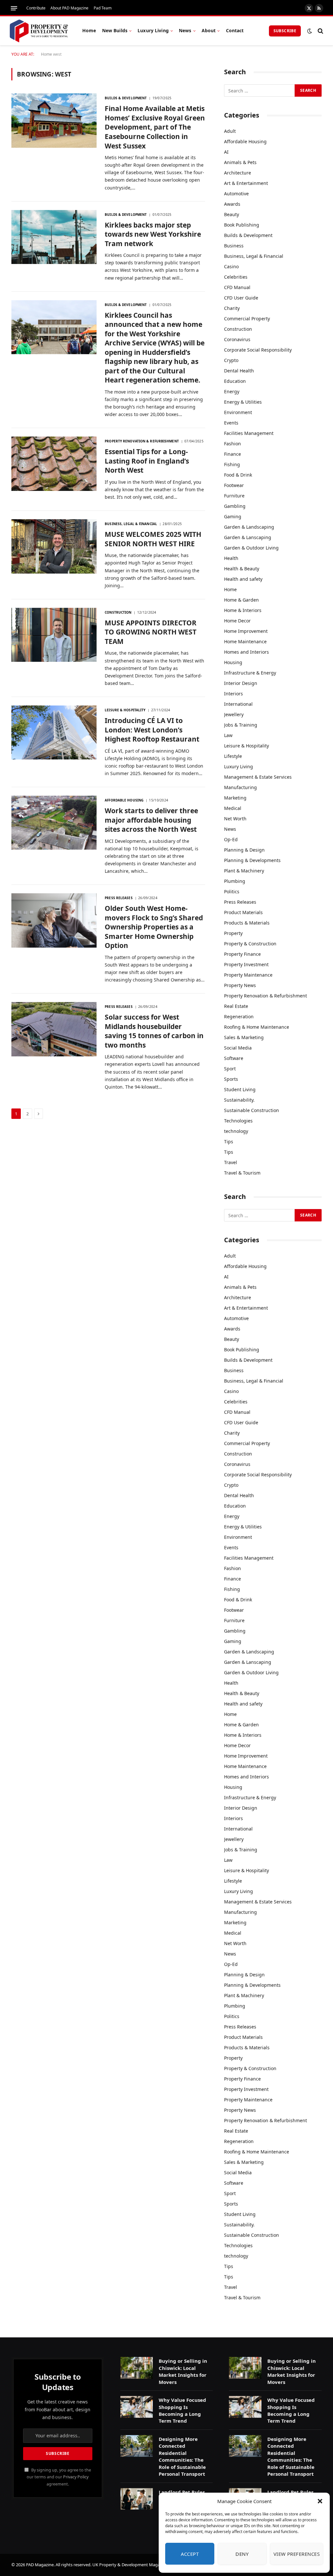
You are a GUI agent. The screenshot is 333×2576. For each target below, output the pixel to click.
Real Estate (236, 1006)
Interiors (233, 694)
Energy (232, 391)
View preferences (297, 2554)
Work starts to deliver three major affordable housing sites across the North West (151, 820)
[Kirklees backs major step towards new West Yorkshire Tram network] (54, 237)
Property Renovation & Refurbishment (142, 441)
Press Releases (119, 898)
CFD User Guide (241, 298)
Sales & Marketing (244, 1037)
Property (233, 933)
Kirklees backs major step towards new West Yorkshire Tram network (153, 234)
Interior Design (241, 683)
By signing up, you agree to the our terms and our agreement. (59, 2477)
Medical (233, 808)
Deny (242, 2554)
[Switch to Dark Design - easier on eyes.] (310, 31)
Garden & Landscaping (249, 527)
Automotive (236, 194)
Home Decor (237, 621)
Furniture (234, 496)
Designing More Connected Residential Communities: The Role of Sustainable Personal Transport (182, 2456)
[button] (320, 2501)
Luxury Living (153, 30)
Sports (231, 1079)
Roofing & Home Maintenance (257, 1027)
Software (234, 1058)
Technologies (238, 1121)
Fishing (232, 464)
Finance (233, 454)
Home (89, 30)
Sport (230, 1069)
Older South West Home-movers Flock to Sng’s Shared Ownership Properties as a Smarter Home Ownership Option (154, 927)
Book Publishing (242, 225)
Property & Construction (250, 944)
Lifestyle (233, 756)
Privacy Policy (76, 2477)
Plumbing (235, 881)
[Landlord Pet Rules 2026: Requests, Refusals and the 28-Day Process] (137, 2499)
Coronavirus (237, 339)
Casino (231, 266)
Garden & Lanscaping (248, 537)
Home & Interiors (243, 610)
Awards (232, 204)
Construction (118, 612)
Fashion (233, 444)
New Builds (115, 30)
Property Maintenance (248, 975)
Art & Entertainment (246, 183)
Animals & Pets (240, 162)
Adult (230, 131)
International (238, 704)
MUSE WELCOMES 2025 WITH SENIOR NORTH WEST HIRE (153, 539)
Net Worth (235, 819)
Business (234, 246)
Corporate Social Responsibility (258, 350)
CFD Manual (237, 287)
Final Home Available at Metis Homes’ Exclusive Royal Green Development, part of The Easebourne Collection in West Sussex (155, 127)
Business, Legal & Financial (131, 524)
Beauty (232, 214)
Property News (240, 985)
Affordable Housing (124, 800)
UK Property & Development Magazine (130, 2565)
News (185, 30)
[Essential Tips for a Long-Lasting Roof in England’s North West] (54, 464)
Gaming (233, 516)
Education (235, 381)
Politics (232, 891)
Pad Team (103, 8)
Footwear (234, 485)
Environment (238, 412)
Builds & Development (126, 98)
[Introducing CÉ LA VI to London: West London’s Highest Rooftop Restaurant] (54, 732)
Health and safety (243, 579)
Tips (229, 1142)
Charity (232, 308)
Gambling (235, 506)
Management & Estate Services (258, 777)
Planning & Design (244, 850)
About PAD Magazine (69, 8)
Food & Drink (238, 475)
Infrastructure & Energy (250, 673)
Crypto (231, 360)
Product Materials (243, 912)
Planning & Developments (252, 860)
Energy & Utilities (243, 402)
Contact (235, 30)
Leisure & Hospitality (125, 710)
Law (228, 735)
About (209, 30)
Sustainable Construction (252, 1110)
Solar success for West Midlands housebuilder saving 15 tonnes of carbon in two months (154, 1031)
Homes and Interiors (246, 652)
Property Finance (242, 954)
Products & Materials (247, 923)
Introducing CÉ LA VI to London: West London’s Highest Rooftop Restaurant (152, 730)
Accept (190, 2554)
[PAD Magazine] (39, 31)
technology (236, 1131)
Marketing (235, 798)
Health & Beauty (242, 569)
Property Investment (246, 964)
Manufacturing (240, 787)
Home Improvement (246, 631)
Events (231, 423)
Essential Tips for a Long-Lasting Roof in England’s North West (147, 461)
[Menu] (14, 8)
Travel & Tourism (242, 1173)
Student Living (240, 1089)
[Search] (320, 31)
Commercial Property (247, 319)
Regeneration (239, 1016)
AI (226, 152)
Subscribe (285, 31)
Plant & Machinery (244, 871)
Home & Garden (241, 600)
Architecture (238, 173)
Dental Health (239, 371)
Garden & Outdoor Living (251, 548)
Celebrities (236, 277)
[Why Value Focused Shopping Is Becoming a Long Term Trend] (137, 2407)
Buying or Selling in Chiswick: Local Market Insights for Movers (183, 2371)
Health (231, 558)
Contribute (36, 8)
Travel (231, 1162)
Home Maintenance (245, 641)
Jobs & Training (241, 725)
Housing (233, 662)
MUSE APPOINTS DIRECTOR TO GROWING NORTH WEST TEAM (151, 632)
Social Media (238, 1048)
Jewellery (234, 714)
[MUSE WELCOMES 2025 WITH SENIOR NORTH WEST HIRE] (54, 546)
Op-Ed (231, 839)
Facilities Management (249, 433)
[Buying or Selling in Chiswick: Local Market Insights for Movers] (137, 2368)
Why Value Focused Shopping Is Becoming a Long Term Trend (182, 2410)
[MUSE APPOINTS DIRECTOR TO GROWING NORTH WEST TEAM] (54, 635)
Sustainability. (239, 1100)
